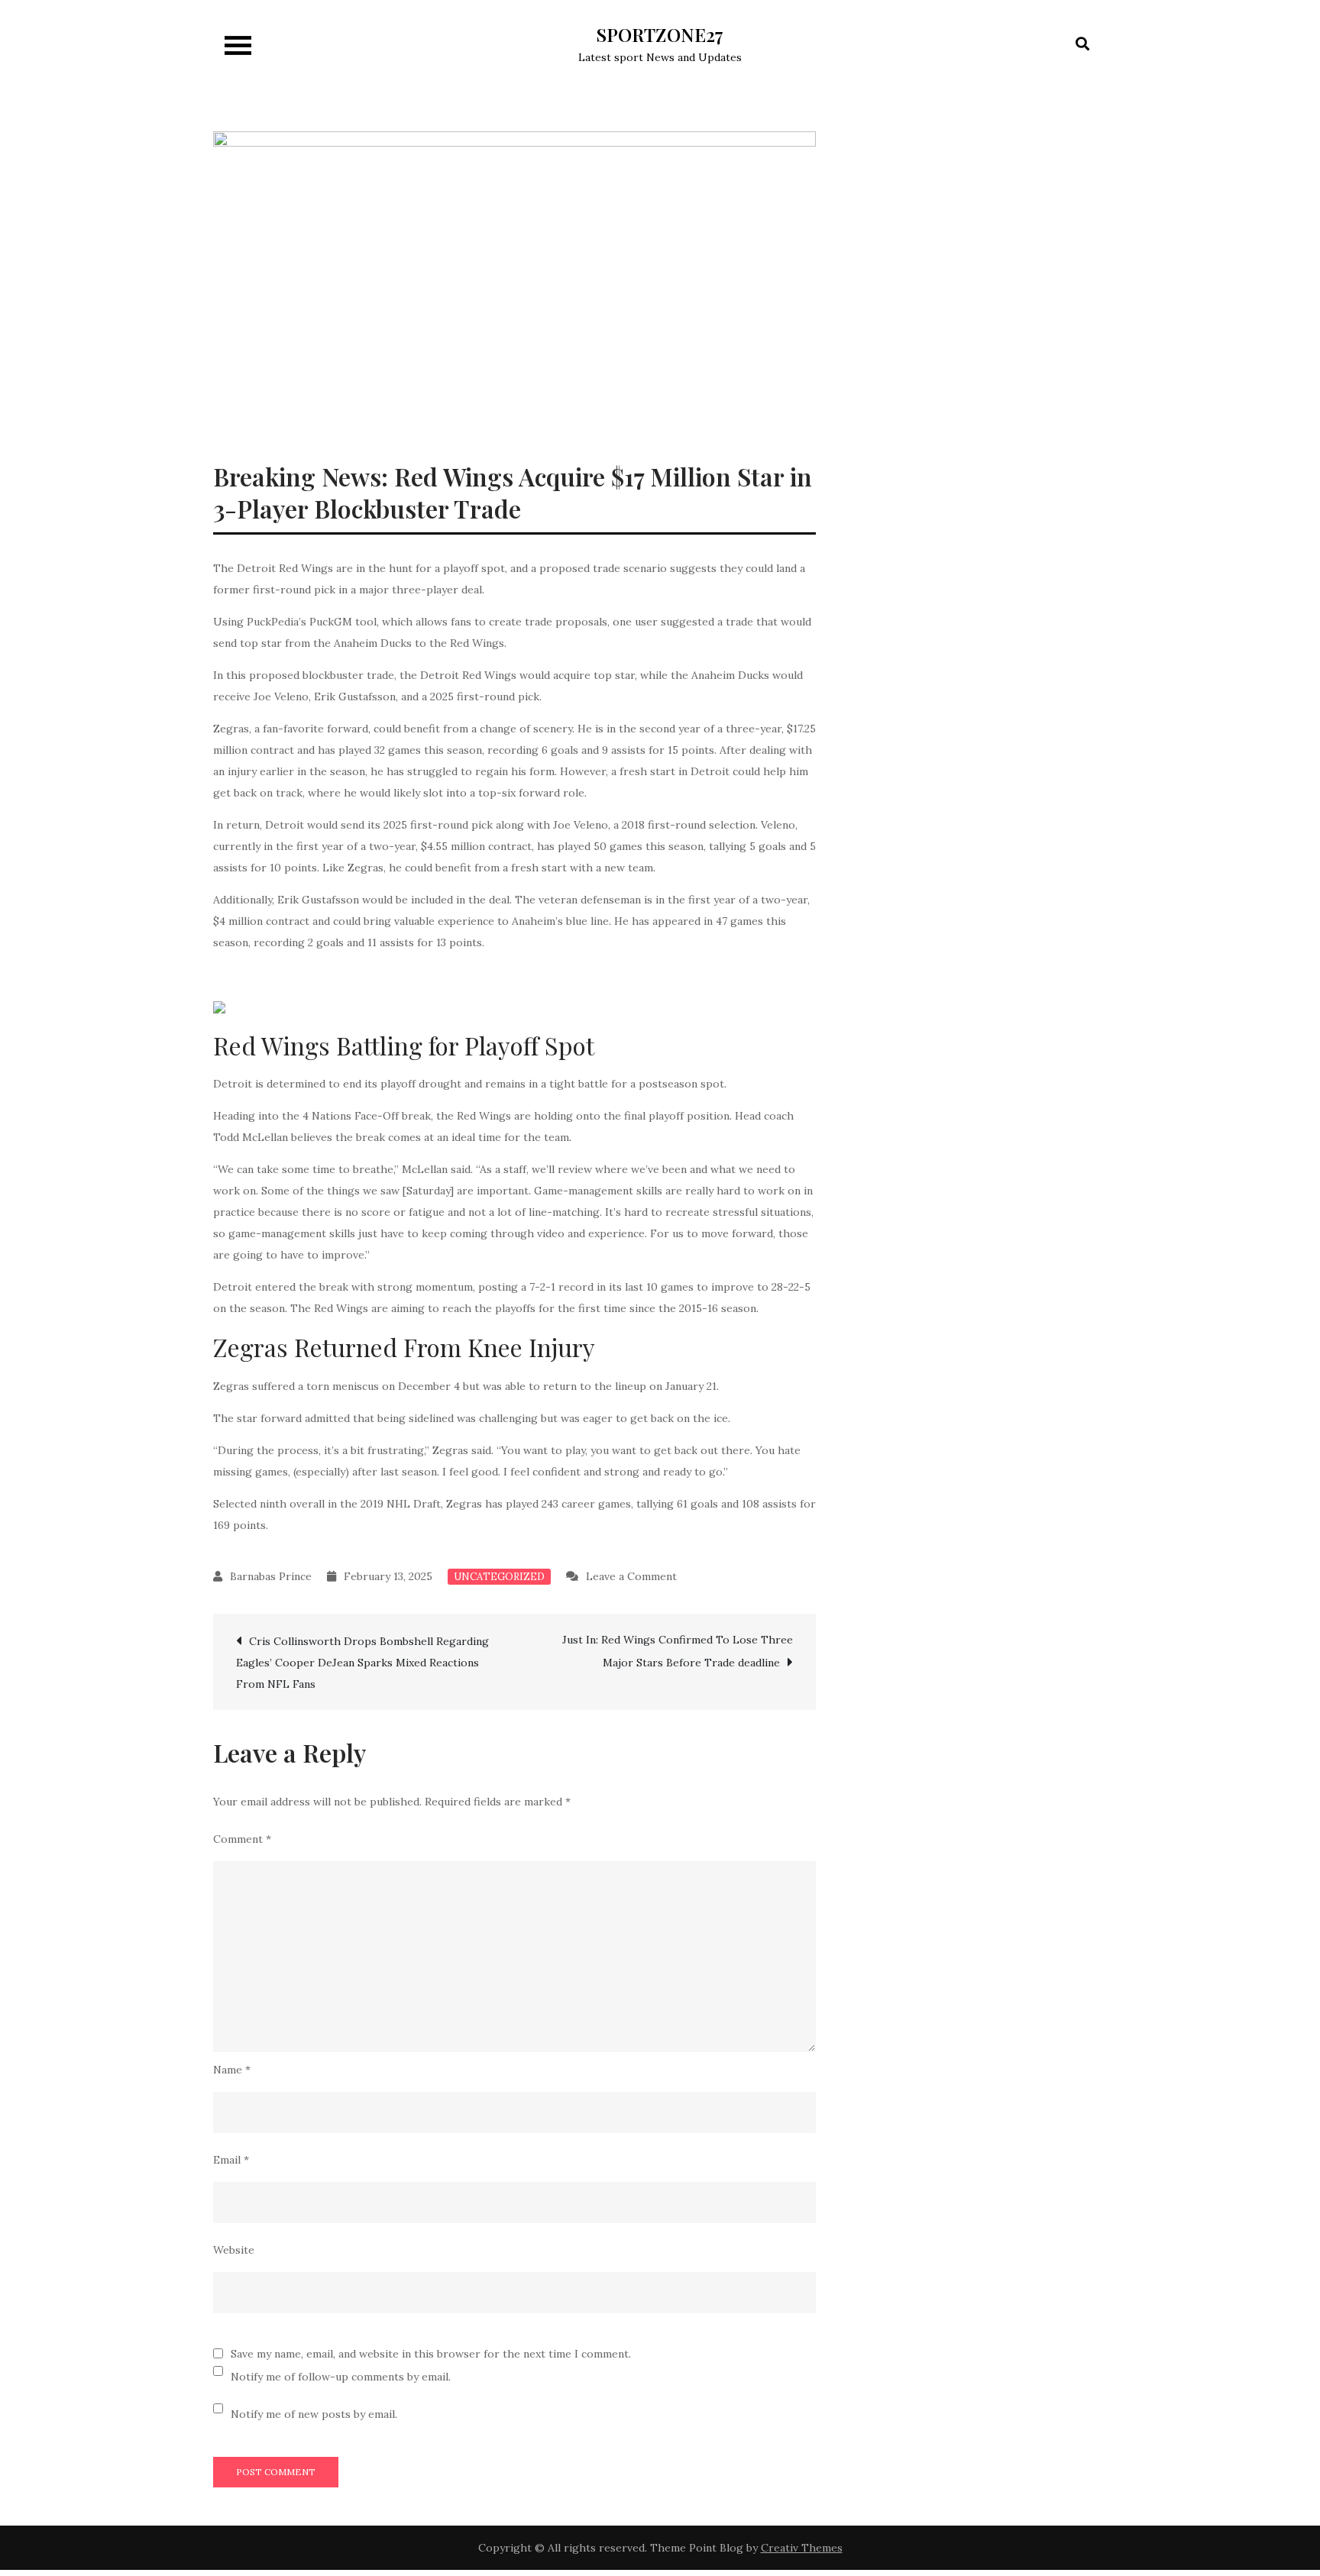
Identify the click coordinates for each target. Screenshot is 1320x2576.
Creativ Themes (802, 2548)
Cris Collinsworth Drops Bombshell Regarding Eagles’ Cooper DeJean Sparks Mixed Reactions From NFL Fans (362, 1663)
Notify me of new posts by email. (314, 2414)
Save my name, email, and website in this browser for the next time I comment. (431, 2354)
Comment (242, 1839)
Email (231, 2160)
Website (234, 2250)
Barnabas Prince (271, 1576)
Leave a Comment (631, 1576)
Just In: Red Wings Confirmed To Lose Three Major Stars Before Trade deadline (678, 1651)
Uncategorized (499, 1577)
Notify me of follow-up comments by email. (341, 2377)
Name (232, 2070)
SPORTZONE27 (660, 34)
